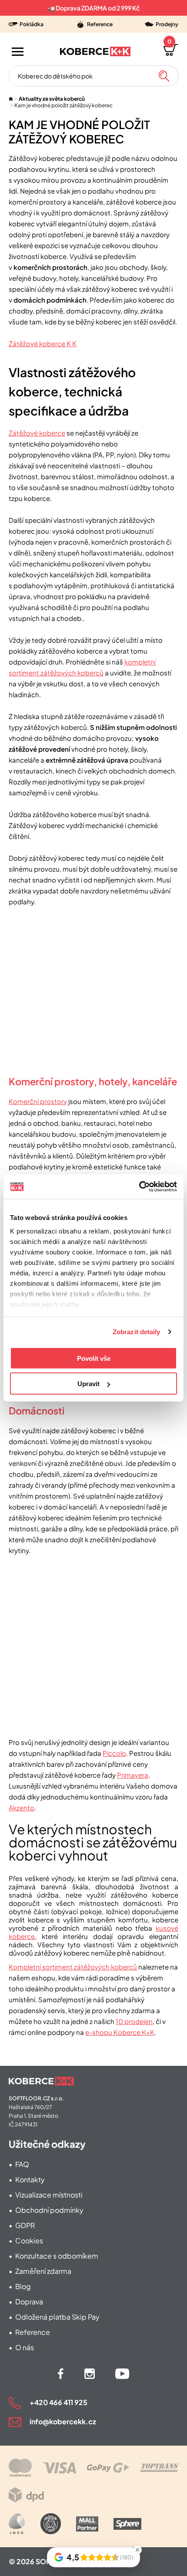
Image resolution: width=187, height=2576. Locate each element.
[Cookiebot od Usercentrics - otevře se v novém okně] (139, 1187)
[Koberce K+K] (95, 51)
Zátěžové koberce (37, 433)
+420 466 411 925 (58, 2402)
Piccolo (114, 1753)
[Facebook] (61, 2374)
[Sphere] (127, 2524)
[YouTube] (122, 2374)
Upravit (88, 1384)
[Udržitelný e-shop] (51, 2524)
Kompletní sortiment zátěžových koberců (73, 1967)
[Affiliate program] (17, 2524)
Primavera (133, 1775)
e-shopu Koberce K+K (120, 2032)
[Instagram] (90, 2374)
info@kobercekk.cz (63, 2421)
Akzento (22, 1808)
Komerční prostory (38, 1101)
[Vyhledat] (164, 76)
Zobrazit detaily (137, 1332)
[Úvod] (11, 99)
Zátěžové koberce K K (43, 343)
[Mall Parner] (87, 2524)
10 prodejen (134, 2021)
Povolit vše (94, 1358)
